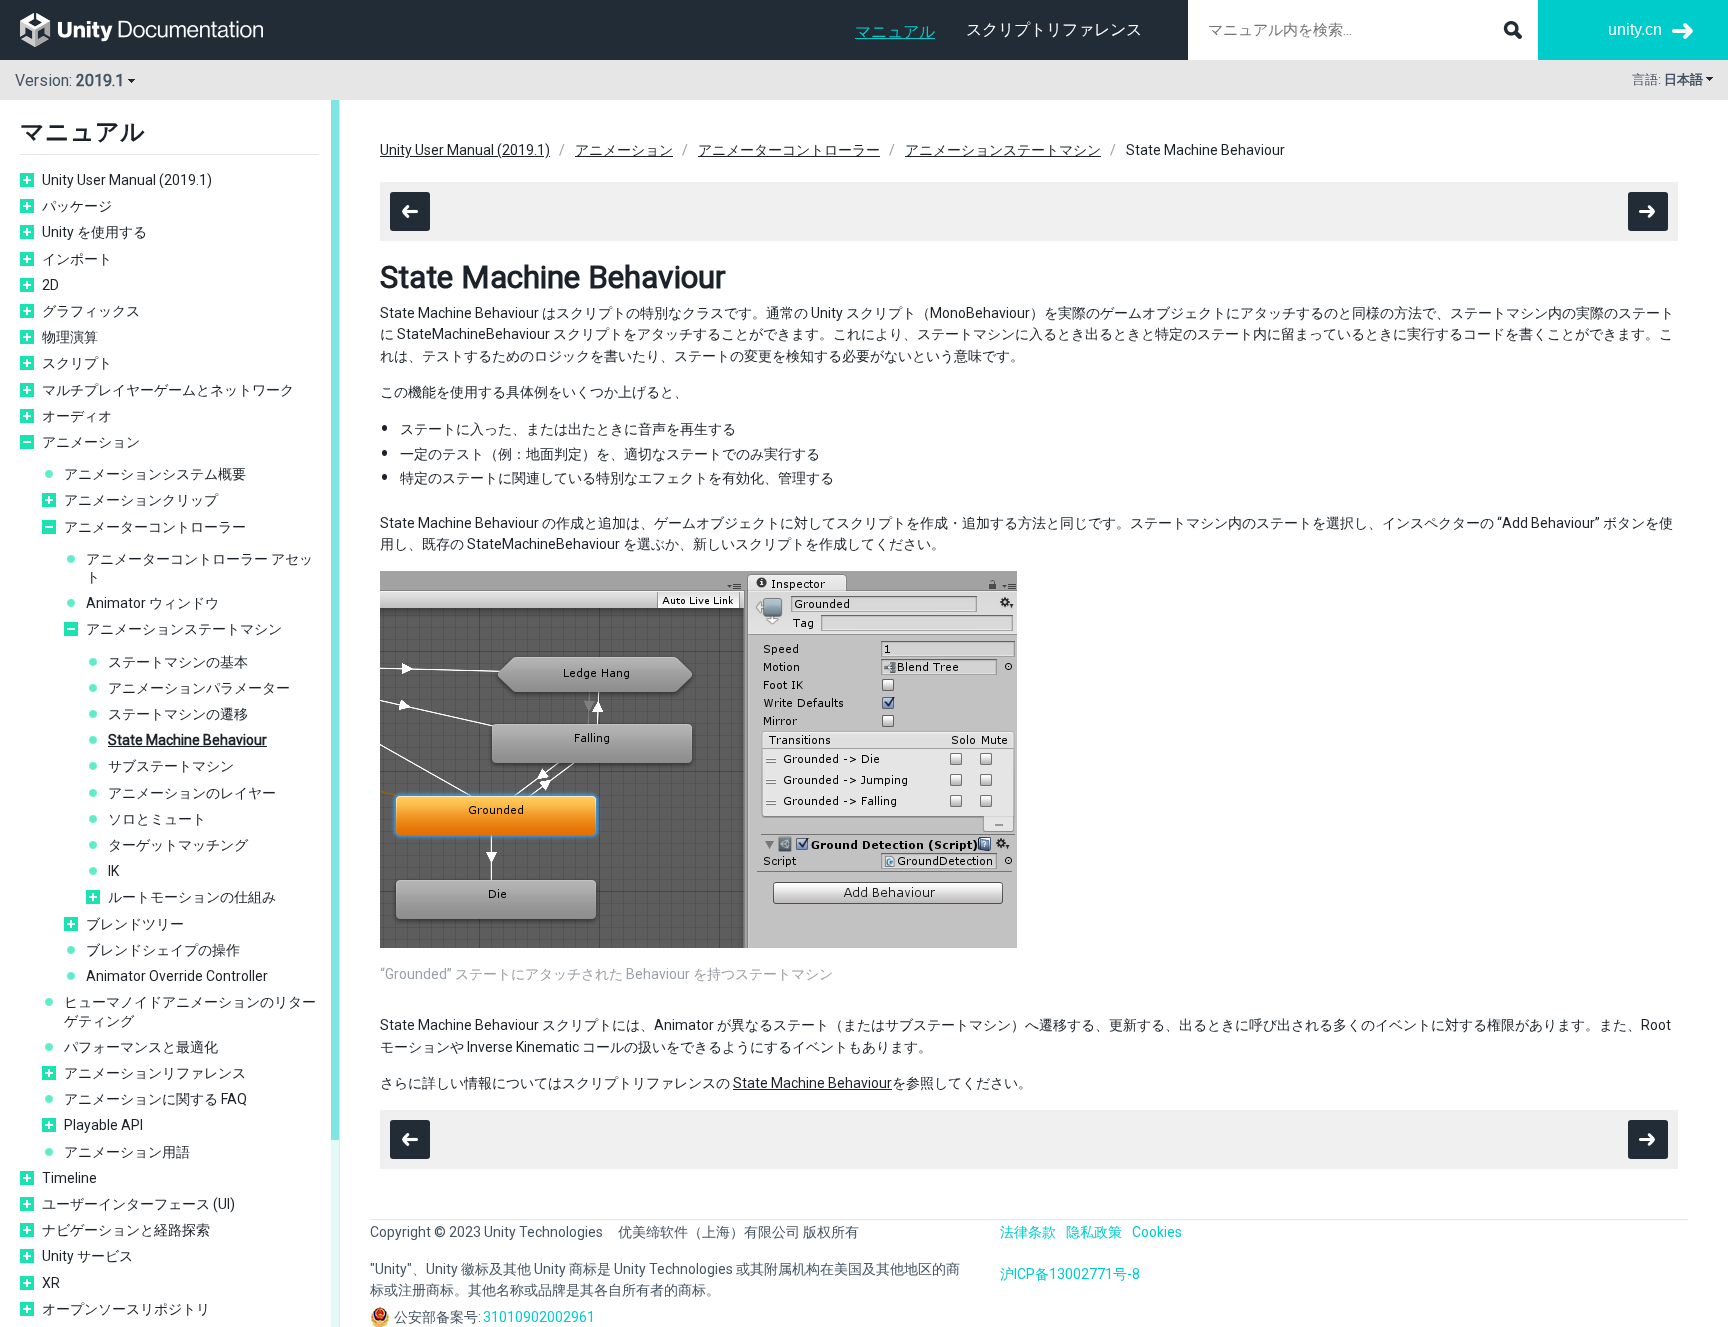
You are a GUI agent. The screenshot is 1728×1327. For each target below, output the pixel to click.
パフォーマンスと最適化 (141, 1047)
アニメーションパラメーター (199, 688)
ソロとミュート (157, 819)
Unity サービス (87, 1256)
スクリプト (77, 363)
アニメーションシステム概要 (155, 474)
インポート (77, 259)
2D (50, 285)
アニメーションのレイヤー (192, 793)
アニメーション (91, 442)
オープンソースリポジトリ (126, 1309)
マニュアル (895, 31)
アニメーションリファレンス (155, 1073)
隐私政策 (1094, 1232)
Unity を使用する (94, 232)
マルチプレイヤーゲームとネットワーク (168, 390)
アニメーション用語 (127, 1152)
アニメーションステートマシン (184, 629)
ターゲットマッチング (178, 845)
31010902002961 (539, 1317)
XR (51, 1283)
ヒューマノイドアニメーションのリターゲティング (190, 1011)
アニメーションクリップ (141, 500)
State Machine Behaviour (187, 740)
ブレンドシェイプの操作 (163, 950)
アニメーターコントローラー (155, 527)
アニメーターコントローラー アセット (199, 568)
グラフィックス (91, 311)
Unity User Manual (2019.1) (127, 180)
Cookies (1157, 1232)
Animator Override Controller (177, 976)
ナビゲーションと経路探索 (126, 1230)
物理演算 (70, 337)
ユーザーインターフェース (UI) (138, 1204)
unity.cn (1635, 29)
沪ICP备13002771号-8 (1070, 1274)
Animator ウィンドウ (152, 603)
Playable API (103, 1125)
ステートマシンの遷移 (178, 714)
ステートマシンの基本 (178, 662)
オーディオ (77, 416)
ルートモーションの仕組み (192, 897)
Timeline (69, 1178)
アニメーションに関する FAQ (155, 1099)
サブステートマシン (171, 766)
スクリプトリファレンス (1054, 29)
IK (113, 871)
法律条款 (1028, 1232)
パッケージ (77, 206)
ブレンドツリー (135, 924)
